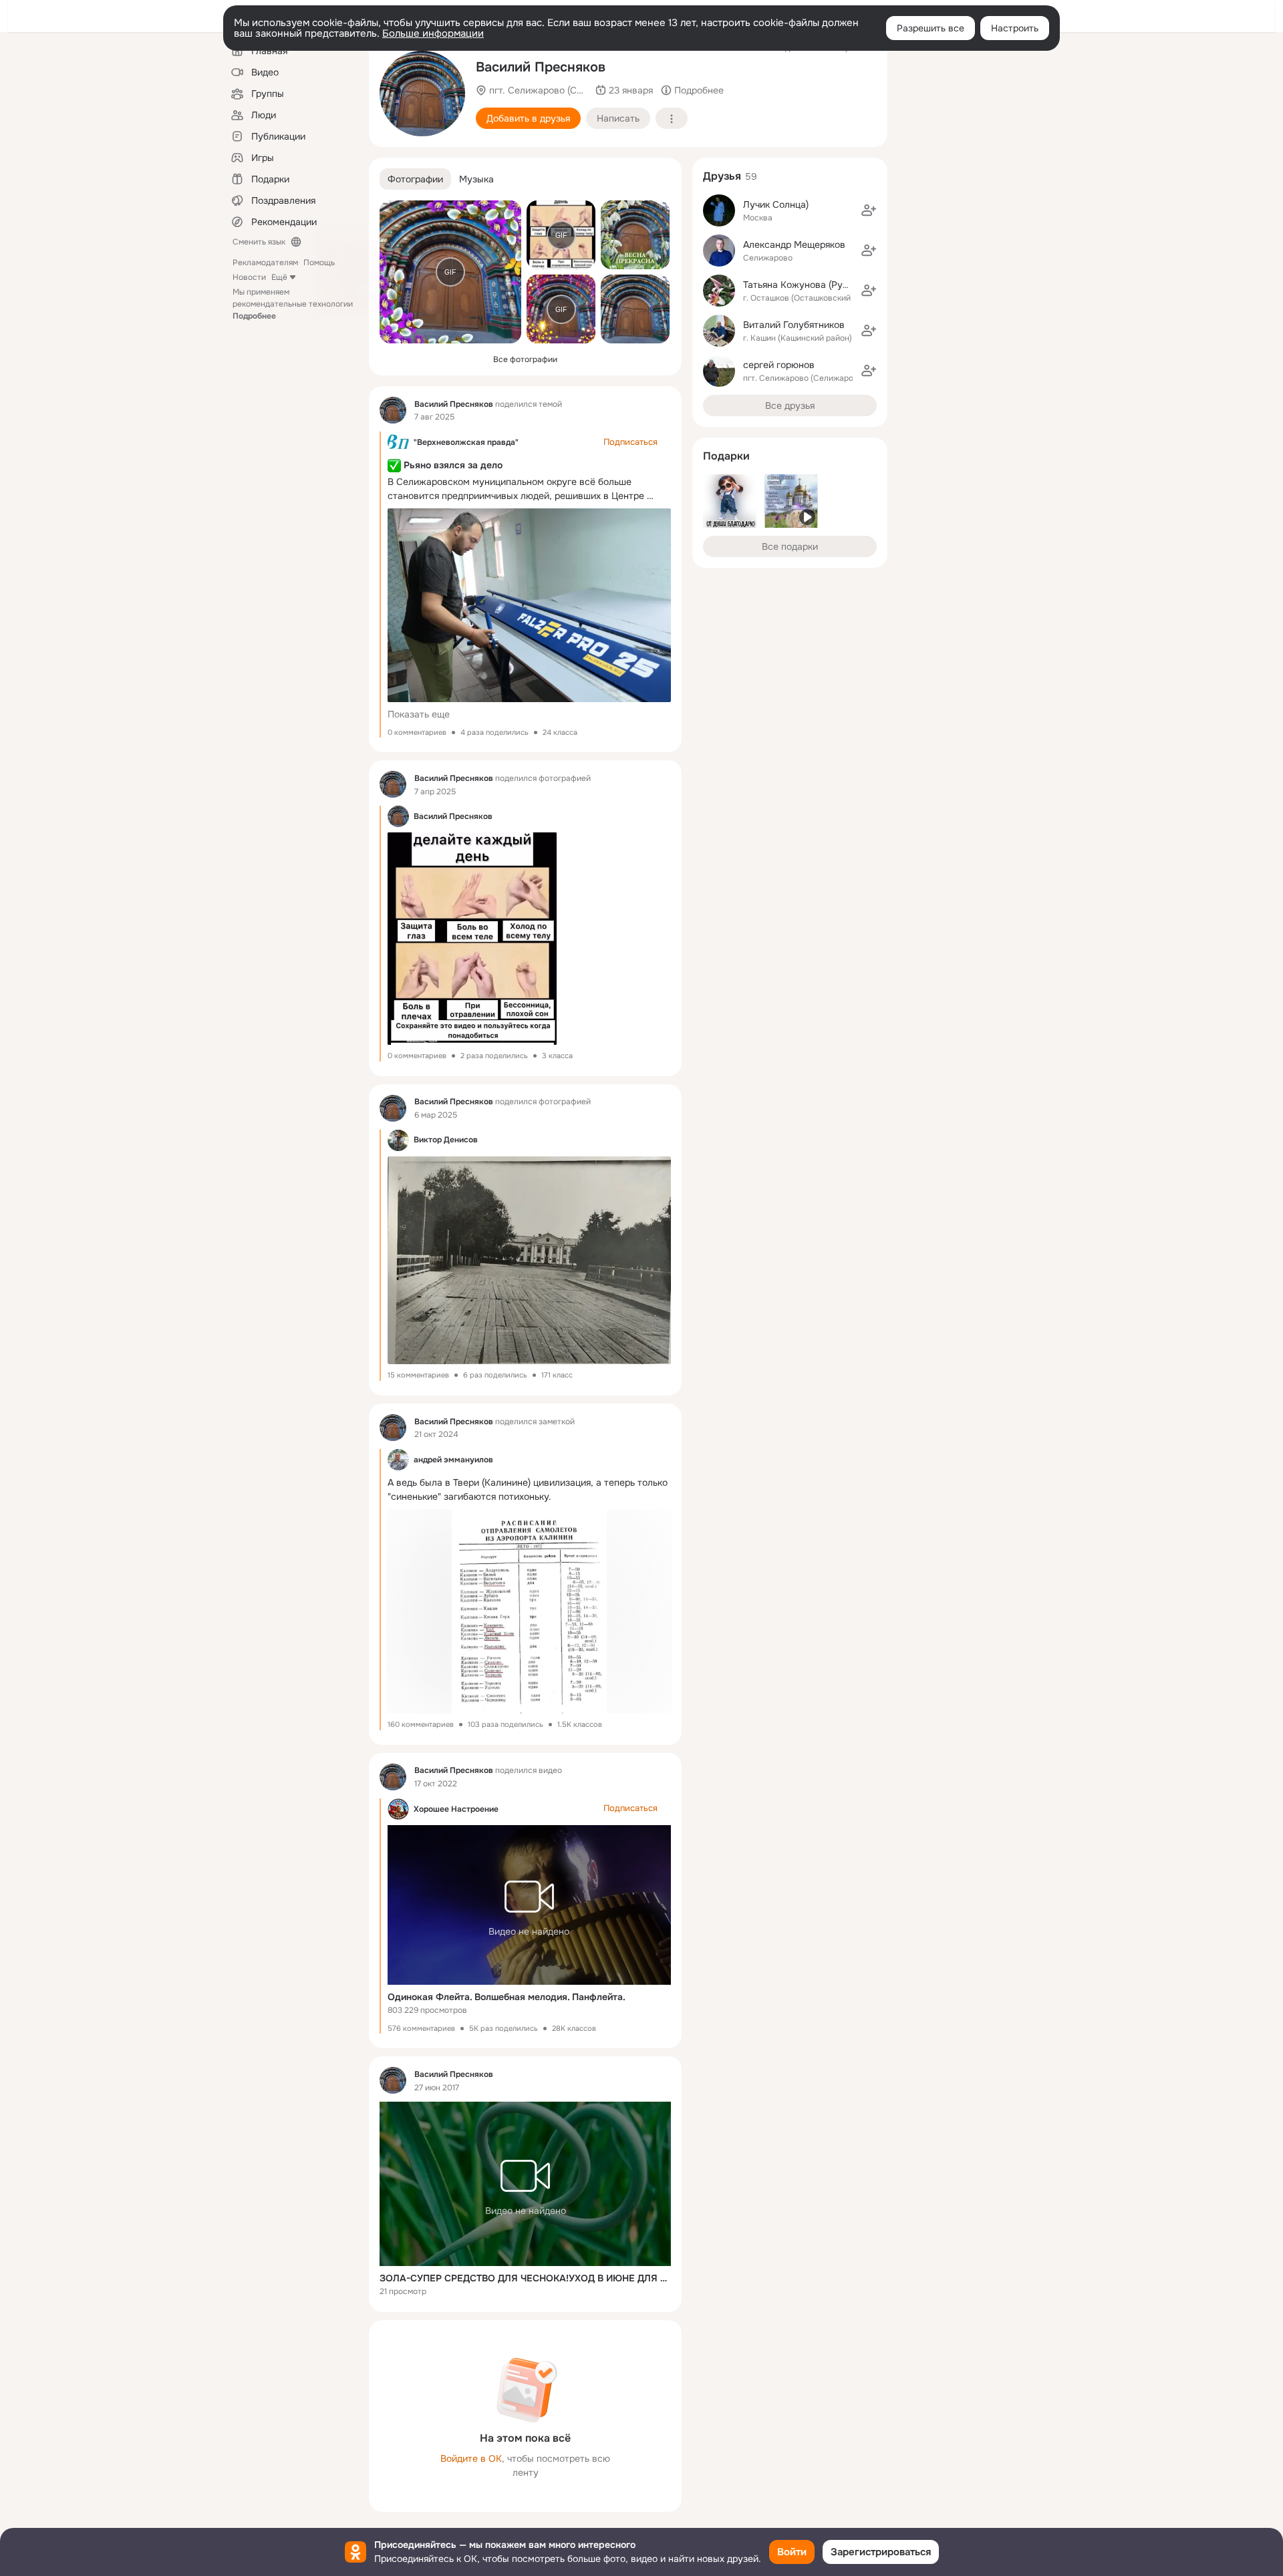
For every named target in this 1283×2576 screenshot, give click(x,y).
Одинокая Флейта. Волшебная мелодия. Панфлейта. (507, 1997)
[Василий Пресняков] (393, 410)
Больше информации (433, 33)
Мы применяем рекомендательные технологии (293, 304)
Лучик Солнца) (776, 204)
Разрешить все (931, 28)
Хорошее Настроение (456, 1809)
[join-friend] (869, 210)
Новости (249, 277)
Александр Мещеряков (794, 245)
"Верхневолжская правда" (466, 442)
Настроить (1015, 28)
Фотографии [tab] (415, 179)
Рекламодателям (265, 263)
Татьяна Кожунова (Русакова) (810, 285)
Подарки (726, 456)
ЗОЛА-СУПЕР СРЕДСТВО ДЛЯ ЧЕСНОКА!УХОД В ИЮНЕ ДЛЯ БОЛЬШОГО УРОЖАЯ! (525, 2278)
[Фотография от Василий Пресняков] (422, 94)
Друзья (722, 176)
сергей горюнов (779, 365)
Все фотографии (525, 359)
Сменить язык (259, 242)
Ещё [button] (279, 277)
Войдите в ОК (471, 2458)
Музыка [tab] (476, 179)
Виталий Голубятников (794, 325)
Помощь (319, 263)
